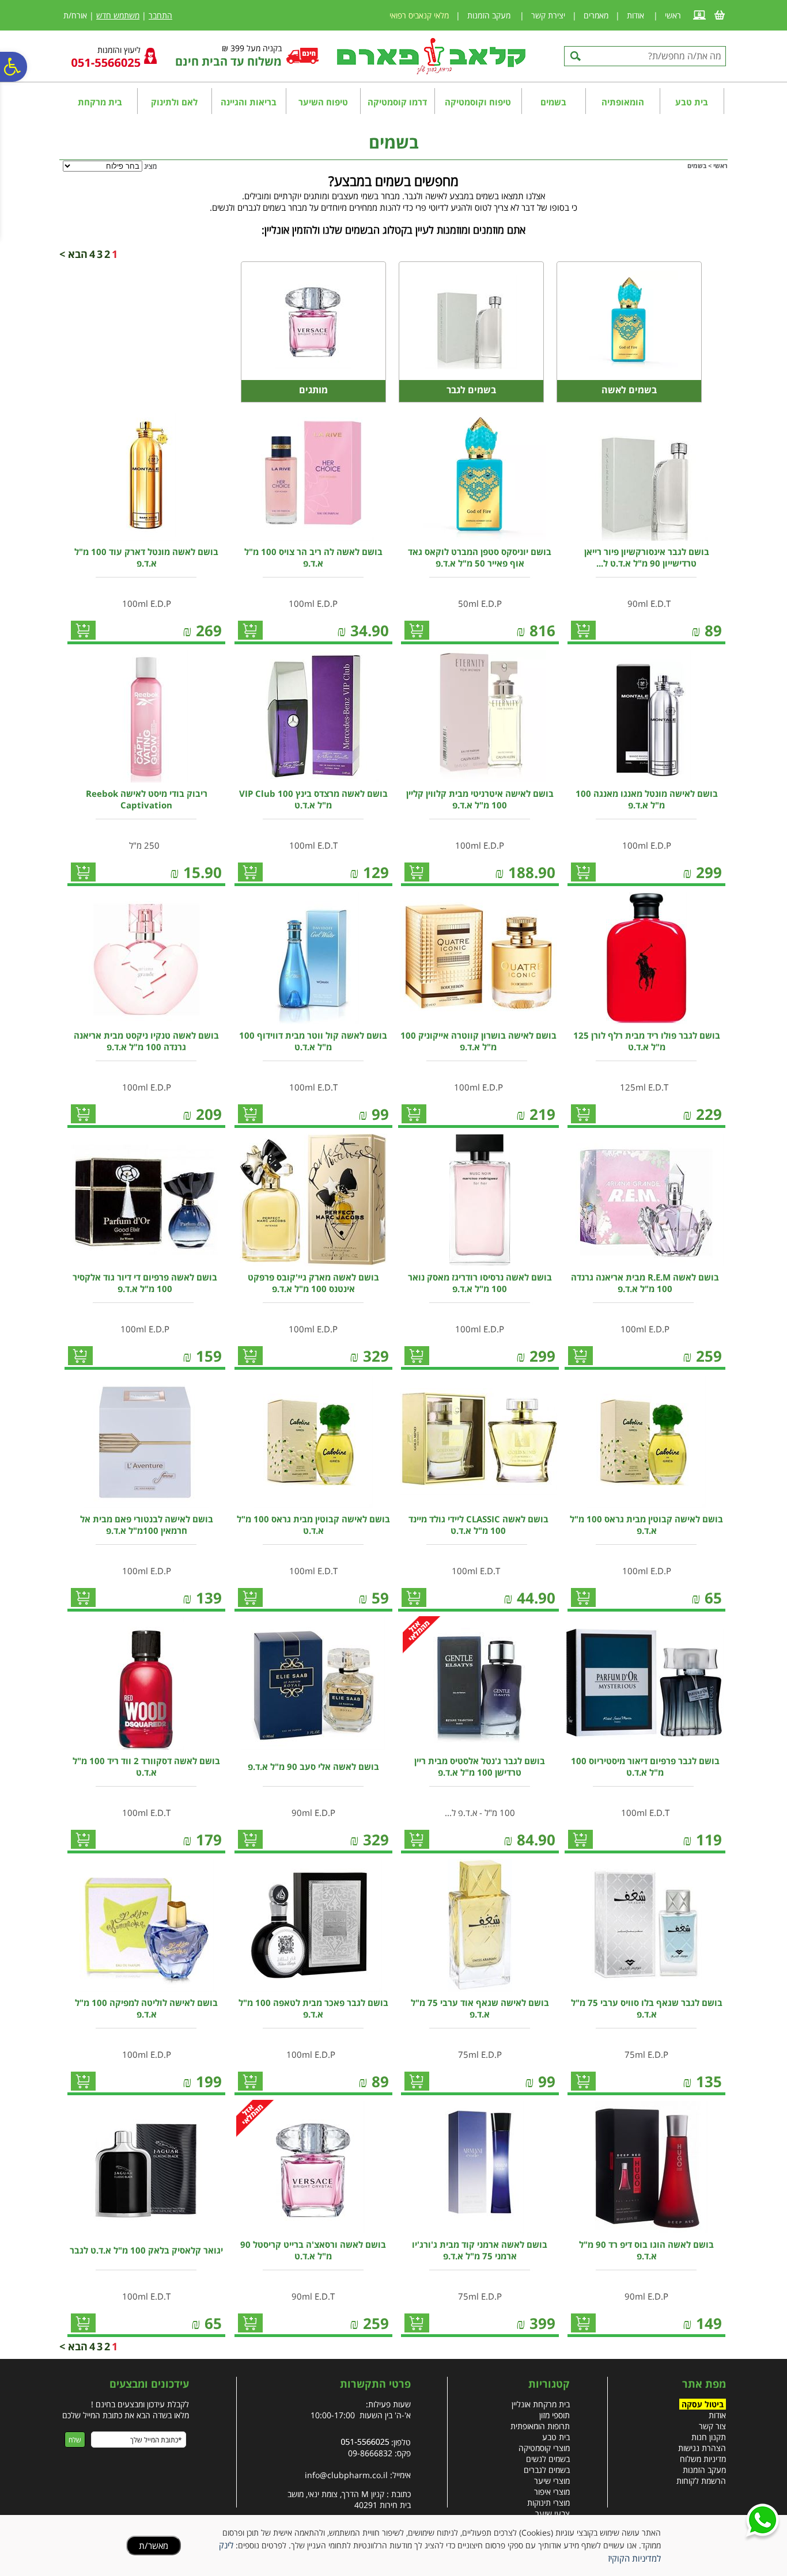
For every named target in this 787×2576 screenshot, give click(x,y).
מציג (150, 166)
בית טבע (692, 102)
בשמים (553, 102)
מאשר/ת (154, 2545)
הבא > (73, 254)
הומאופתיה (623, 102)
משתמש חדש (118, 15)
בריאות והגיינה (249, 102)
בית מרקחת (100, 102)
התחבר (160, 15)
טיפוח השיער (323, 102)
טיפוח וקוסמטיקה (478, 102)
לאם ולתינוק (174, 102)
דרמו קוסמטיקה (397, 102)
